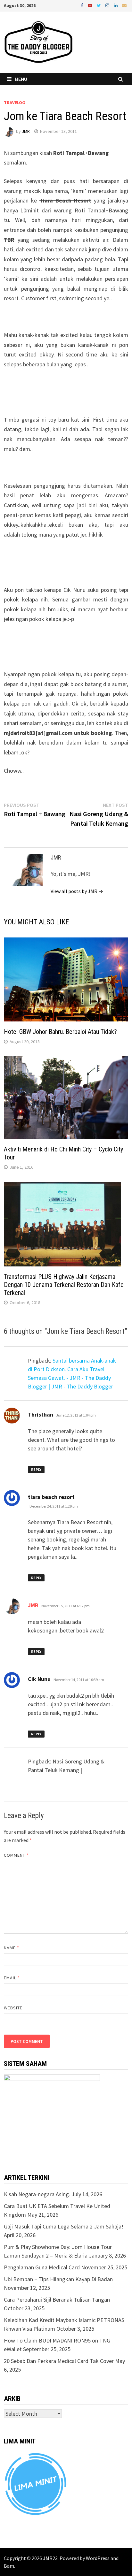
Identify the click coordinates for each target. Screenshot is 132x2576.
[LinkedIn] (116, 5)
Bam (9, 2566)
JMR (26, 131)
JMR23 (50, 2558)
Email (12, 1978)
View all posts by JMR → (77, 891)
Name (12, 1948)
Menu (21, 79)
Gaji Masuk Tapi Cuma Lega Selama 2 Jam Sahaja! (64, 2226)
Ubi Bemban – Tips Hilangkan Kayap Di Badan (58, 2279)
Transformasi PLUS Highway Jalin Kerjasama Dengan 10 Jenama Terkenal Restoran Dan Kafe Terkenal (64, 1285)
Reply (36, 1469)
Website (13, 2008)
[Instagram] (108, 5)
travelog (15, 103)
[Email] (124, 5)
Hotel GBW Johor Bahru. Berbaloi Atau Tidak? (60, 1032)
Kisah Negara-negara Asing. (37, 2194)
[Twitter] (99, 5)
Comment (16, 1855)
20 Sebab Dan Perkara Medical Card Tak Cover (59, 2361)
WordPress (98, 2558)
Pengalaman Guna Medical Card (42, 2267)
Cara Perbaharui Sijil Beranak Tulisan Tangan (57, 2300)
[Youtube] (91, 5)
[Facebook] (83, 5)
